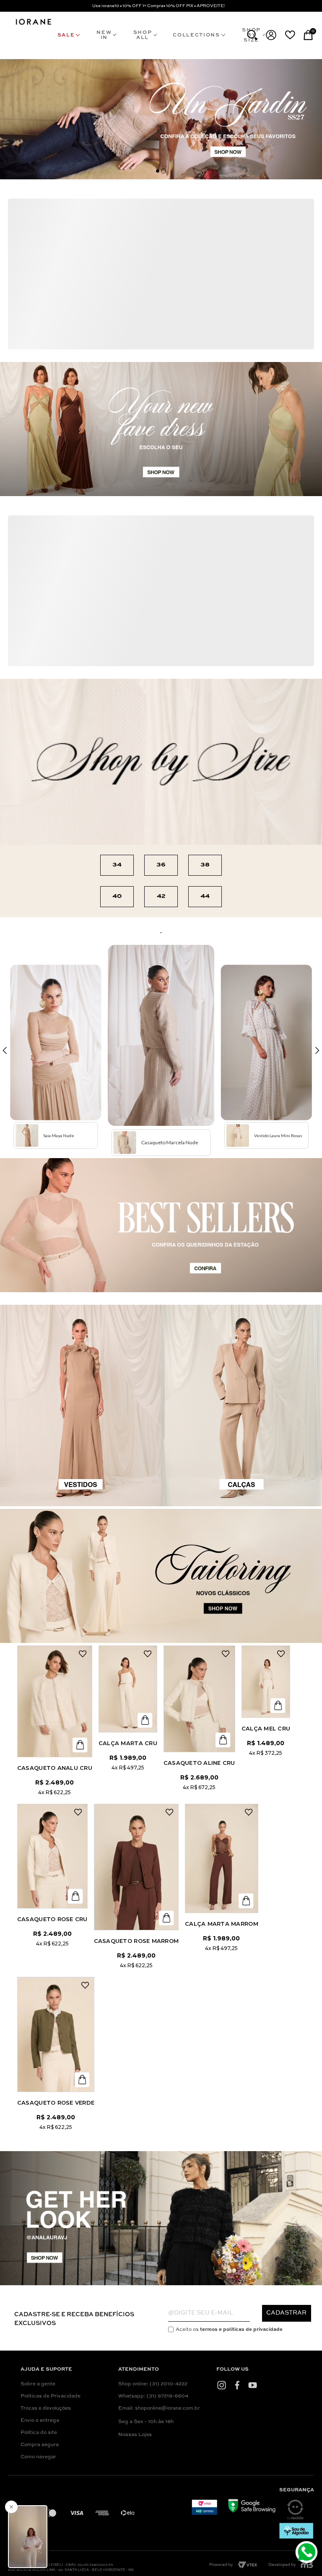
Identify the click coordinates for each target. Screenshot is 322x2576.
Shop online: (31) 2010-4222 (153, 2384)
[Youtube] (253, 2385)
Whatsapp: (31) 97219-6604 (153, 2396)
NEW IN (104, 35)
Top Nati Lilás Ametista (158, 331)
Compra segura (40, 2445)
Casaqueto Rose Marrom (136, 1941)
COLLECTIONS (196, 35)
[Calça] (128, 1689)
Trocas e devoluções (46, 2408)
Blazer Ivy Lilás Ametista (68, 339)
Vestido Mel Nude (219, 785)
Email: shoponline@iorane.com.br (159, 2408)
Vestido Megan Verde (61, 633)
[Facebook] (237, 2385)
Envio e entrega (40, 2421)
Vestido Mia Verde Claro (230, 650)
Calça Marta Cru (128, 1743)
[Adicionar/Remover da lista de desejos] (102, 207)
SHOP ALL (143, 35)
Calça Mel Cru (266, 1728)
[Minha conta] (271, 35)
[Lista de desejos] (290, 35)
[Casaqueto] (55, 1701)
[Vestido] (61, 569)
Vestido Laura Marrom (144, 813)
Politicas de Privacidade (51, 2396)
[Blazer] (68, 263)
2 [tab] (164, 171)
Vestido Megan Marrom (142, 644)
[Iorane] (33, 25)
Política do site (39, 2433)
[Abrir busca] (252, 35)
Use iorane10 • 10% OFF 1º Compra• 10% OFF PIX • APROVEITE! (158, 6)
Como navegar (38, 2457)
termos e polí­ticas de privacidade (241, 2330)
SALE (66, 35)
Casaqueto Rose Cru (52, 1919)
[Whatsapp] (308, 2553)
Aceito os (229, 2330)
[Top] (158, 259)
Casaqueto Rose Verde (56, 2103)
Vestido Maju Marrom (62, 807)
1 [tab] (158, 171)
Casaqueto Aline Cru (199, 1763)
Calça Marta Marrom (222, 1924)
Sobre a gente (38, 2384)
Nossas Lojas (135, 2435)
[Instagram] (222, 2385)
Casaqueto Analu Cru (55, 1768)
